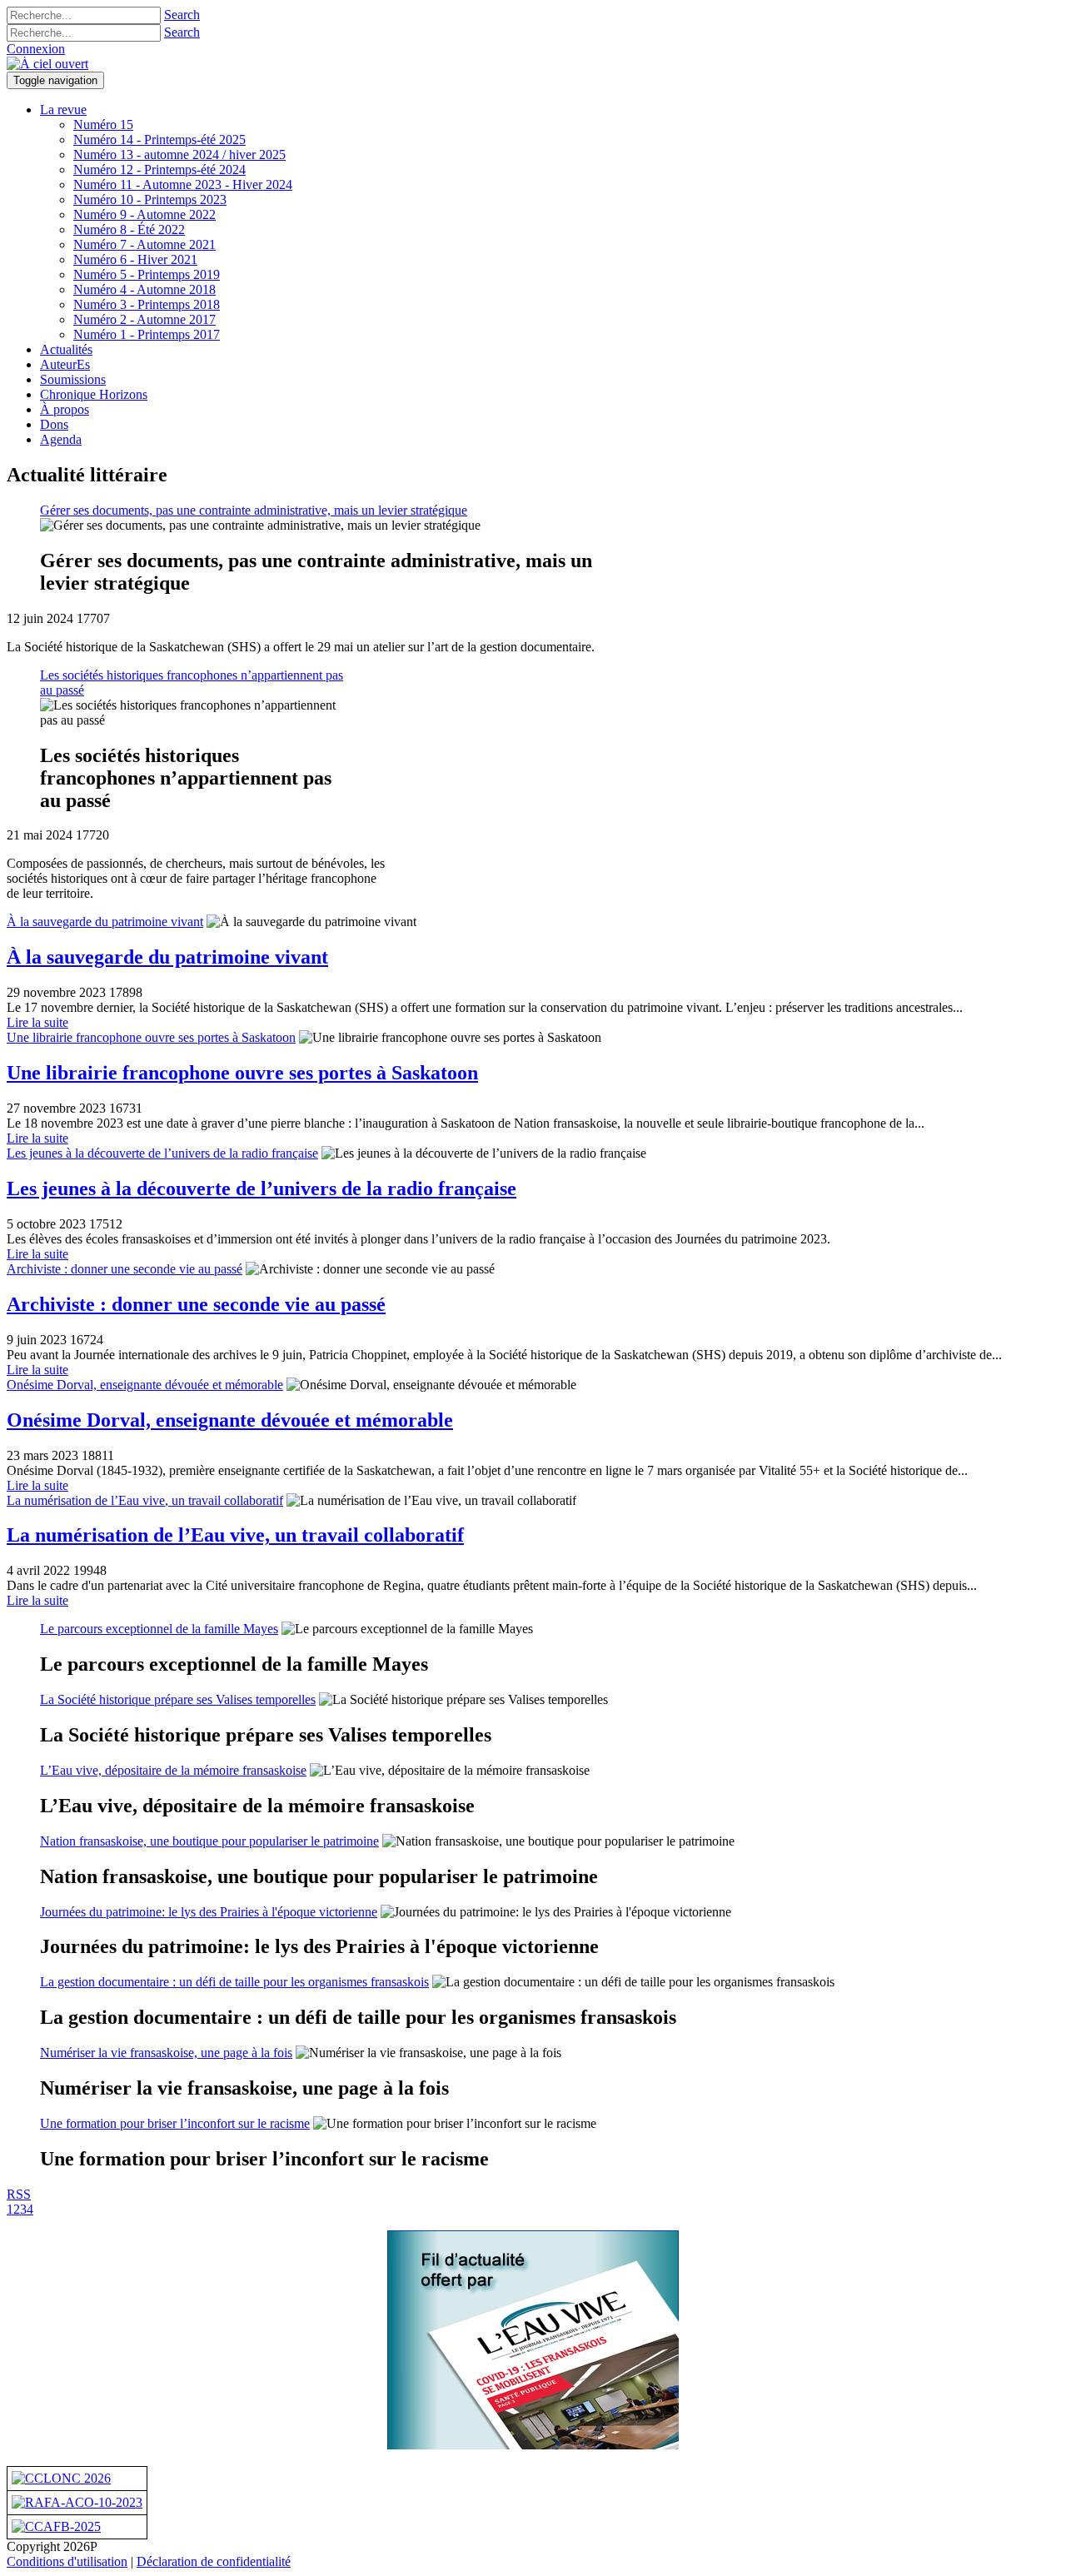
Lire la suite (37, 1022)
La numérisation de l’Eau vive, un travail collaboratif (145, 1500)
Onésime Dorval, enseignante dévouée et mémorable (145, 1385)
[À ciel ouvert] (47, 64)
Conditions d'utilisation (67, 2561)
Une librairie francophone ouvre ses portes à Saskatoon (151, 1037)
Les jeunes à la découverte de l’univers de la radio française (162, 1153)
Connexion (36, 49)
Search (182, 15)
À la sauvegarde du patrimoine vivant (105, 922)
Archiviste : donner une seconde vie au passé (125, 1269)
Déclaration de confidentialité (214, 2561)
